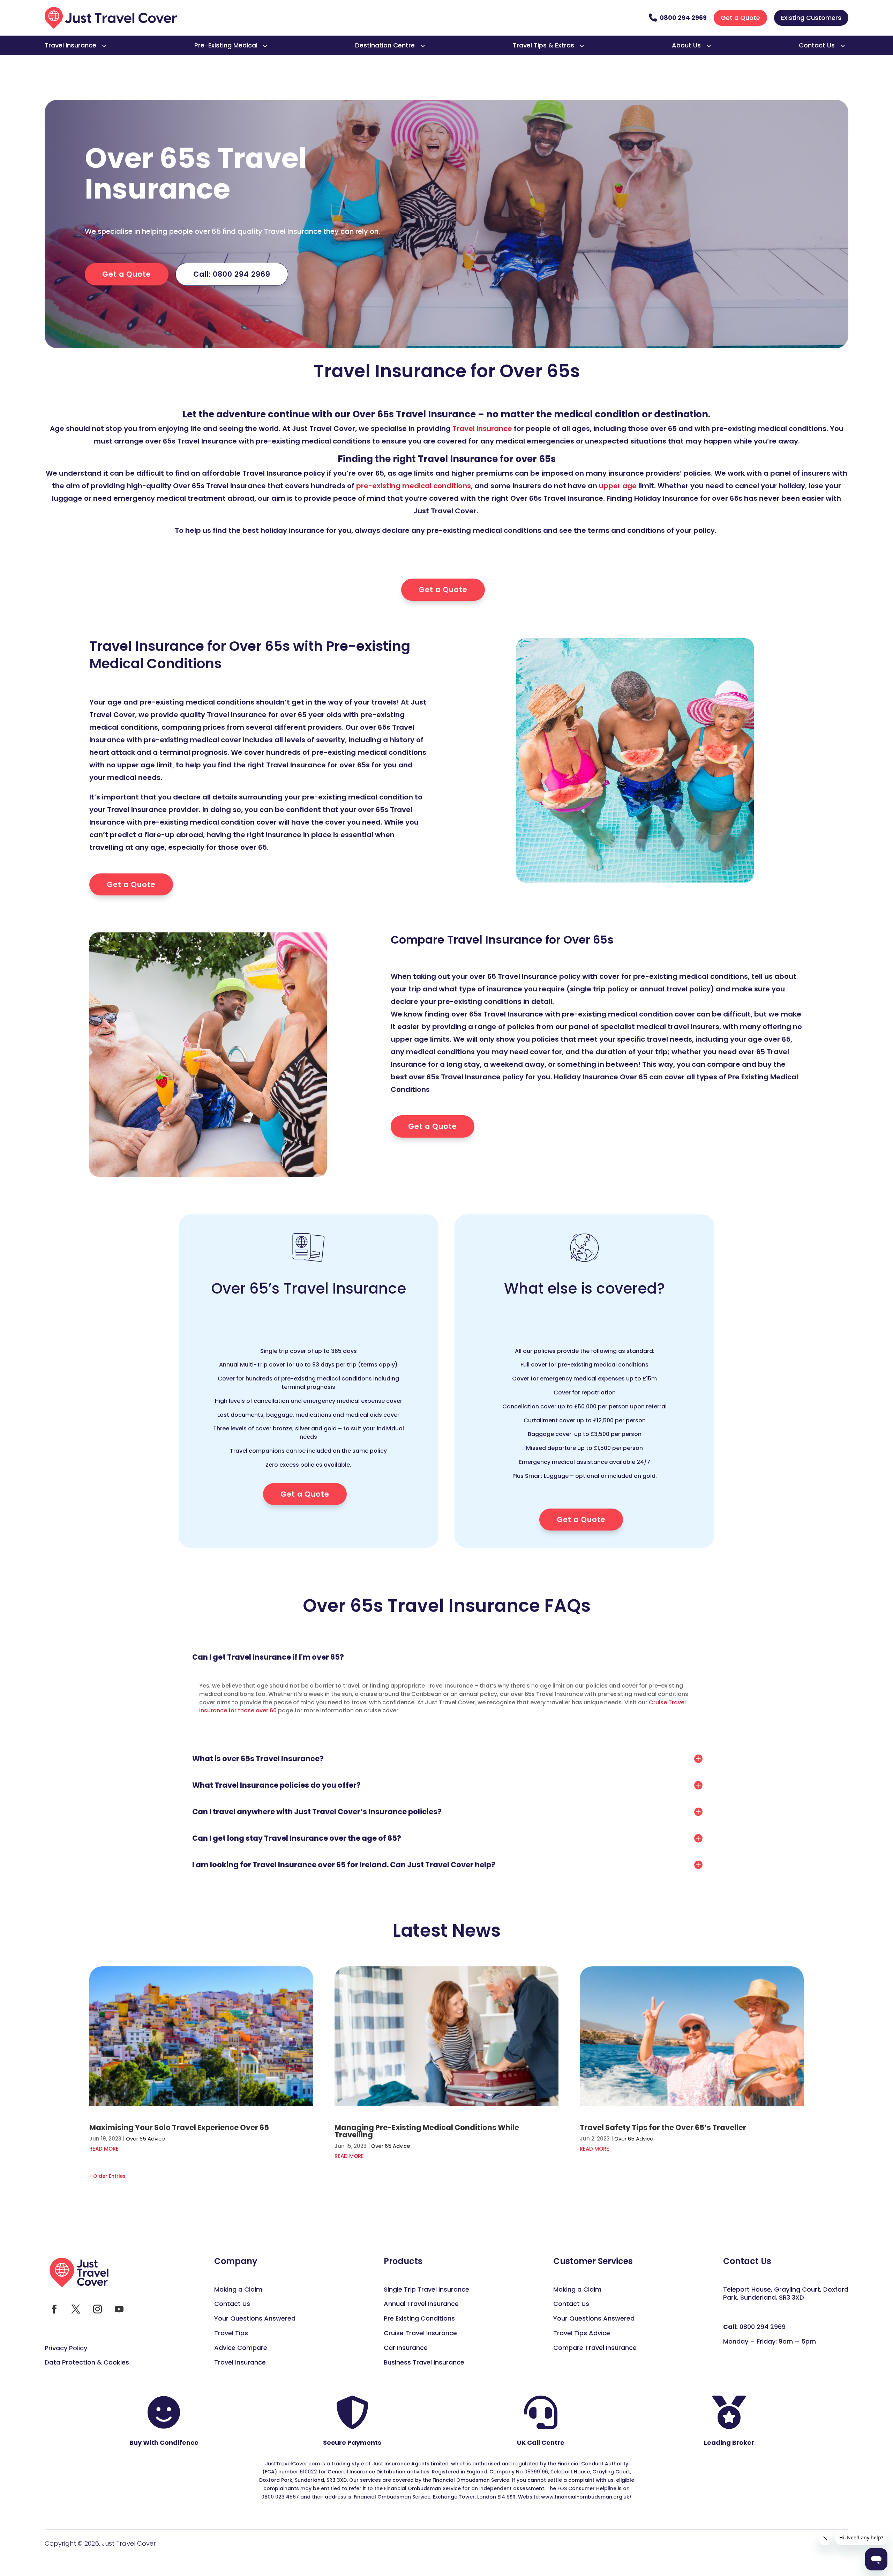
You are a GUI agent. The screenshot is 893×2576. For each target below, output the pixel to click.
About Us (686, 45)
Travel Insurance (70, 45)
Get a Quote (740, 18)
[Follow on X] (76, 2309)
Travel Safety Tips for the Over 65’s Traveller (663, 2127)
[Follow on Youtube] (119, 2309)
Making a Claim (238, 2289)
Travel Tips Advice (582, 2333)
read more (104, 2149)
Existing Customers (811, 18)
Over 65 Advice (145, 2139)
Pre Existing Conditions (419, 2318)
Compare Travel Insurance (595, 2348)
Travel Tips (231, 2333)
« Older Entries (107, 2176)
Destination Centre (385, 45)
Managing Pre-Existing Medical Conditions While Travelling (427, 2131)
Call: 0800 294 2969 (232, 274)
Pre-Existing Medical (226, 45)
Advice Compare (241, 2348)
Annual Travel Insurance (421, 2304)
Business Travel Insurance (424, 2362)
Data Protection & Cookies (87, 2362)
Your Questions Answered (255, 2318)
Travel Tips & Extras (543, 45)
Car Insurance (406, 2348)
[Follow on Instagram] (97, 2309)
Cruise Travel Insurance (420, 2333)
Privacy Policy (66, 2348)
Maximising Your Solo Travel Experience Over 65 (179, 2127)
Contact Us (817, 45)
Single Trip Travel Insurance (426, 2289)
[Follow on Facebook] (54, 2309)
